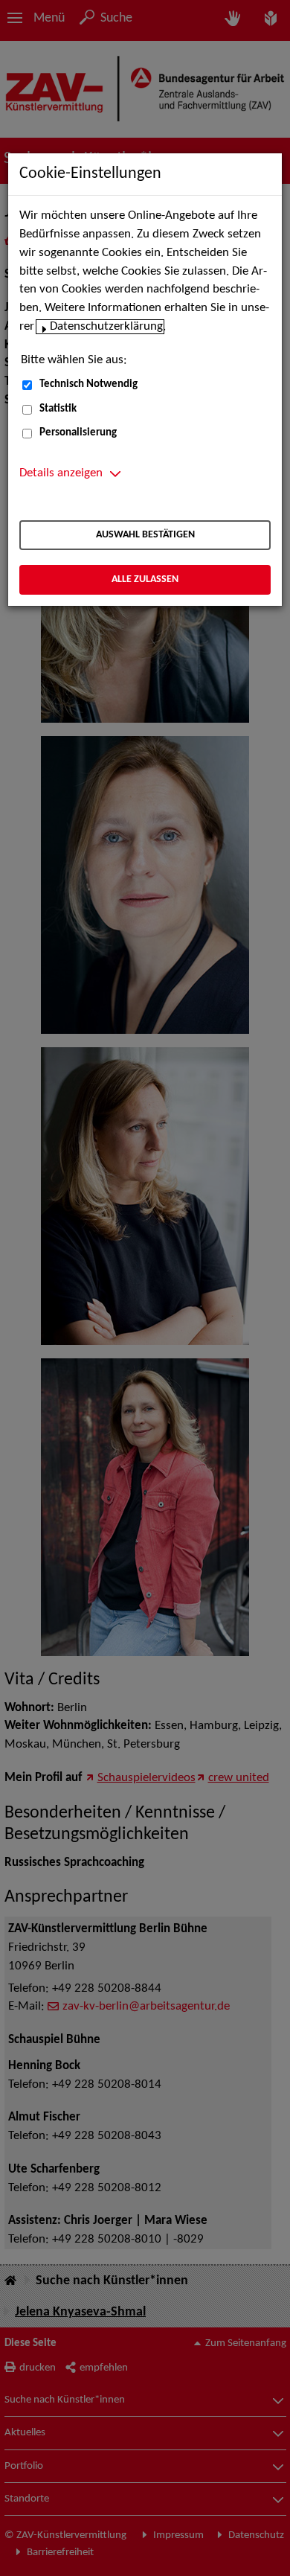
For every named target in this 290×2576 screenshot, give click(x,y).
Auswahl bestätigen (145, 535)
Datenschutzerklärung (106, 327)
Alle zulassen (145, 579)
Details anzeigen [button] (61, 473)
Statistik (58, 409)
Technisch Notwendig (88, 384)
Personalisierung (78, 433)
